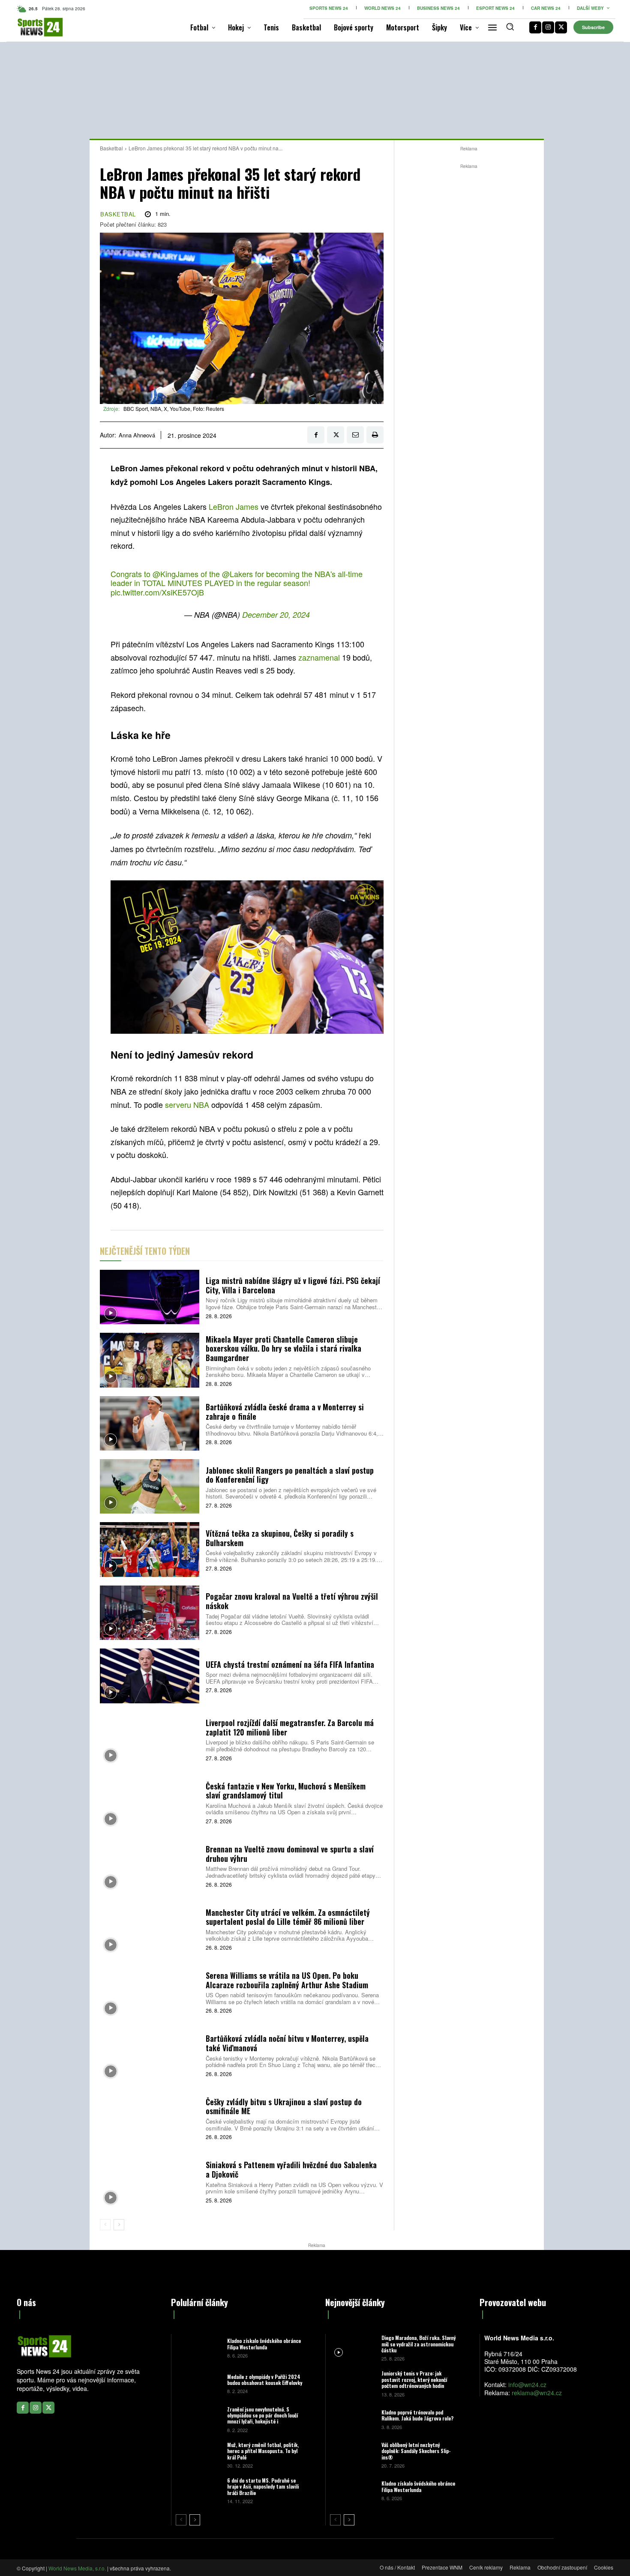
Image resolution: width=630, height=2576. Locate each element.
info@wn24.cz (527, 2385)
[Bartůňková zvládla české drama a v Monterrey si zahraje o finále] (150, 1423)
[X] (561, 27)
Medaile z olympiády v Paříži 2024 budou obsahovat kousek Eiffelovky (265, 2380)
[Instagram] (548, 27)
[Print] (375, 435)
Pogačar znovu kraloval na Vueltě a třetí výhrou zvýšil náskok (292, 1601)
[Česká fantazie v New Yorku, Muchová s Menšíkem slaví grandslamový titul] (150, 1802)
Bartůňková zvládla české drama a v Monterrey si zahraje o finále (285, 1412)
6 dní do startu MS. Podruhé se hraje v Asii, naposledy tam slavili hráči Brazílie (263, 2486)
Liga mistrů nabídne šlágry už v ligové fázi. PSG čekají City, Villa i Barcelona (293, 1285)
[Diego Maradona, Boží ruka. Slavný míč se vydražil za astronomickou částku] (352, 2347)
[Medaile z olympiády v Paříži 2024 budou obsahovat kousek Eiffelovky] (198, 2383)
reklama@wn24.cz (537, 2393)
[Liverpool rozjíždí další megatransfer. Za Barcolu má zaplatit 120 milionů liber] (150, 1739)
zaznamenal (320, 657)
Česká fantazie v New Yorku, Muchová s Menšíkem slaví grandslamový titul (286, 1791)
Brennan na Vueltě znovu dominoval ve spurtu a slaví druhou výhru (290, 1854)
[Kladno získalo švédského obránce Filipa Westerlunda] (198, 2347)
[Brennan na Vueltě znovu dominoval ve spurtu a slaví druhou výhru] (150, 1865)
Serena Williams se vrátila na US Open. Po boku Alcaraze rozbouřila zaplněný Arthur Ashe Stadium (287, 1980)
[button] (510, 27)
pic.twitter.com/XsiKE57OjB (157, 592)
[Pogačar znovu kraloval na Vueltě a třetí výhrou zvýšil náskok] (150, 1613)
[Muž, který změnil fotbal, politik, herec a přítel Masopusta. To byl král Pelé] (198, 2455)
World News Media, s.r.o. (77, 2568)
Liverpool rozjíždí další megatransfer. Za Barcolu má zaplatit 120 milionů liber (290, 1727)
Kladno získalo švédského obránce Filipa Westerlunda (264, 2344)
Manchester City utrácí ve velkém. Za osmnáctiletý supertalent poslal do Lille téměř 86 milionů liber (288, 1917)
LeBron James (234, 506)
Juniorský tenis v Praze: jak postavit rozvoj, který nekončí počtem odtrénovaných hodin (414, 2379)
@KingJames (175, 574)
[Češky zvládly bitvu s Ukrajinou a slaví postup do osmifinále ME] (150, 2118)
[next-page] (119, 2225)
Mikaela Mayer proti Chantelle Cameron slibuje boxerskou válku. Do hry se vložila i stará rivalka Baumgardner (283, 1348)
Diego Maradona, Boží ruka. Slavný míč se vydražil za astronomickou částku (418, 2344)
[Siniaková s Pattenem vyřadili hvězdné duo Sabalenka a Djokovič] (150, 2181)
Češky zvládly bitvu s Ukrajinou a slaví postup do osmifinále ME (284, 2106)
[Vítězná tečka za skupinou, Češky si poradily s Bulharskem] (150, 1549)
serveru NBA (187, 1104)
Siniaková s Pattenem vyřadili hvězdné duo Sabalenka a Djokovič (291, 2169)
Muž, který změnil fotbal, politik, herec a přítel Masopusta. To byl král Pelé (263, 2451)
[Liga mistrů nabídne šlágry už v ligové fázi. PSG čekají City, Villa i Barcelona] (150, 1297)
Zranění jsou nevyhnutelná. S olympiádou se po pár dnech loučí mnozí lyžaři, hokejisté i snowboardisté (262, 2418)
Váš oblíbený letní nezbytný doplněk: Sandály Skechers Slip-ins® (416, 2451)
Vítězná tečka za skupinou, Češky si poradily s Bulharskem (280, 1538)
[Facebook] (535, 27)
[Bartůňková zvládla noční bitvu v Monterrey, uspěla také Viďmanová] (150, 2055)
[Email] (355, 435)
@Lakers (237, 574)
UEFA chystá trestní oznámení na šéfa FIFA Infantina (290, 1664)
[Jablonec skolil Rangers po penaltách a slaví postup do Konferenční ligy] (150, 1486)
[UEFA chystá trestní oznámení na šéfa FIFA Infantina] (150, 1676)
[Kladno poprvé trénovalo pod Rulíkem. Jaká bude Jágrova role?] (352, 2419)
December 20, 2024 (276, 615)
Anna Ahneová (137, 435)
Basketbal (111, 148)
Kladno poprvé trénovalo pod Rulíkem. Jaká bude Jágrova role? (417, 2415)
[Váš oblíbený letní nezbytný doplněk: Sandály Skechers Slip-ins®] (352, 2455)
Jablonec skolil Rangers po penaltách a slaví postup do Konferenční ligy (290, 1475)
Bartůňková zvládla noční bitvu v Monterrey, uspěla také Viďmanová (287, 2043)
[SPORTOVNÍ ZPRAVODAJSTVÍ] (31, 27)
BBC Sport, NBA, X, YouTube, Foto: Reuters (174, 408)
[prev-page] (105, 2225)
